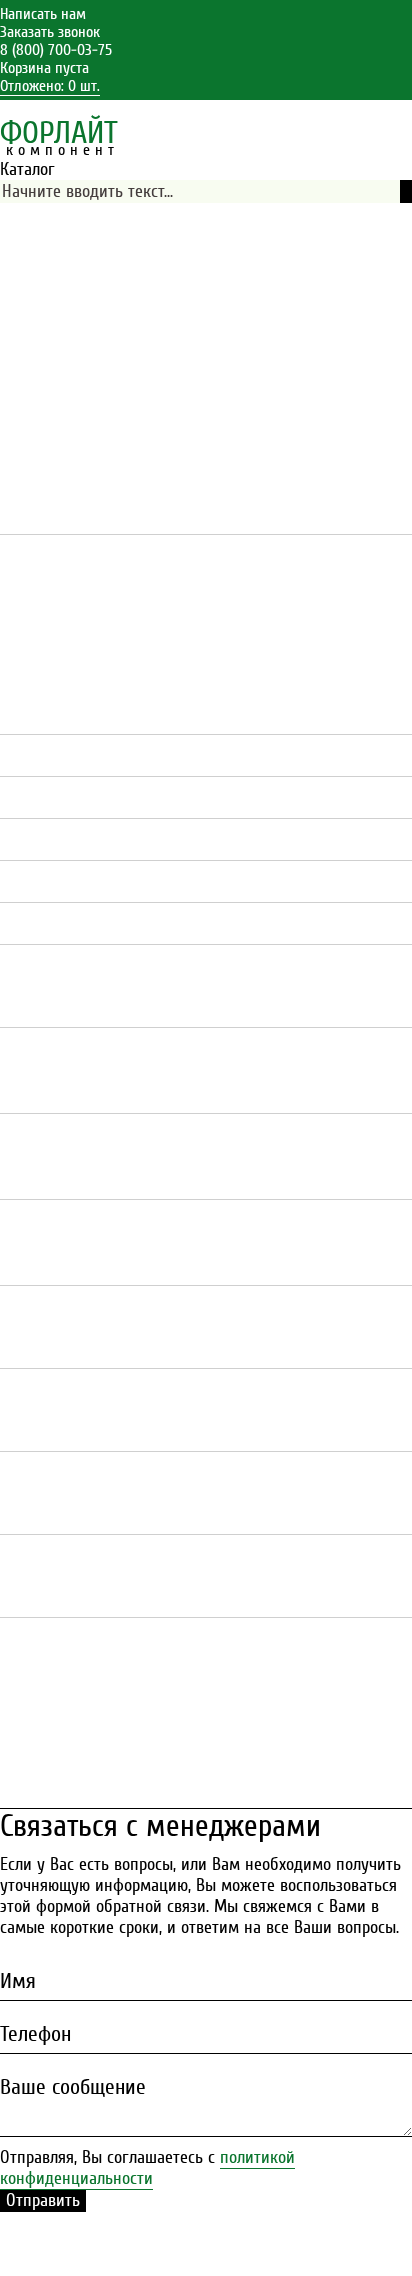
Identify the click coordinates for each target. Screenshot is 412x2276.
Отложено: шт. (50, 86)
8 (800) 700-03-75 (56, 50)
